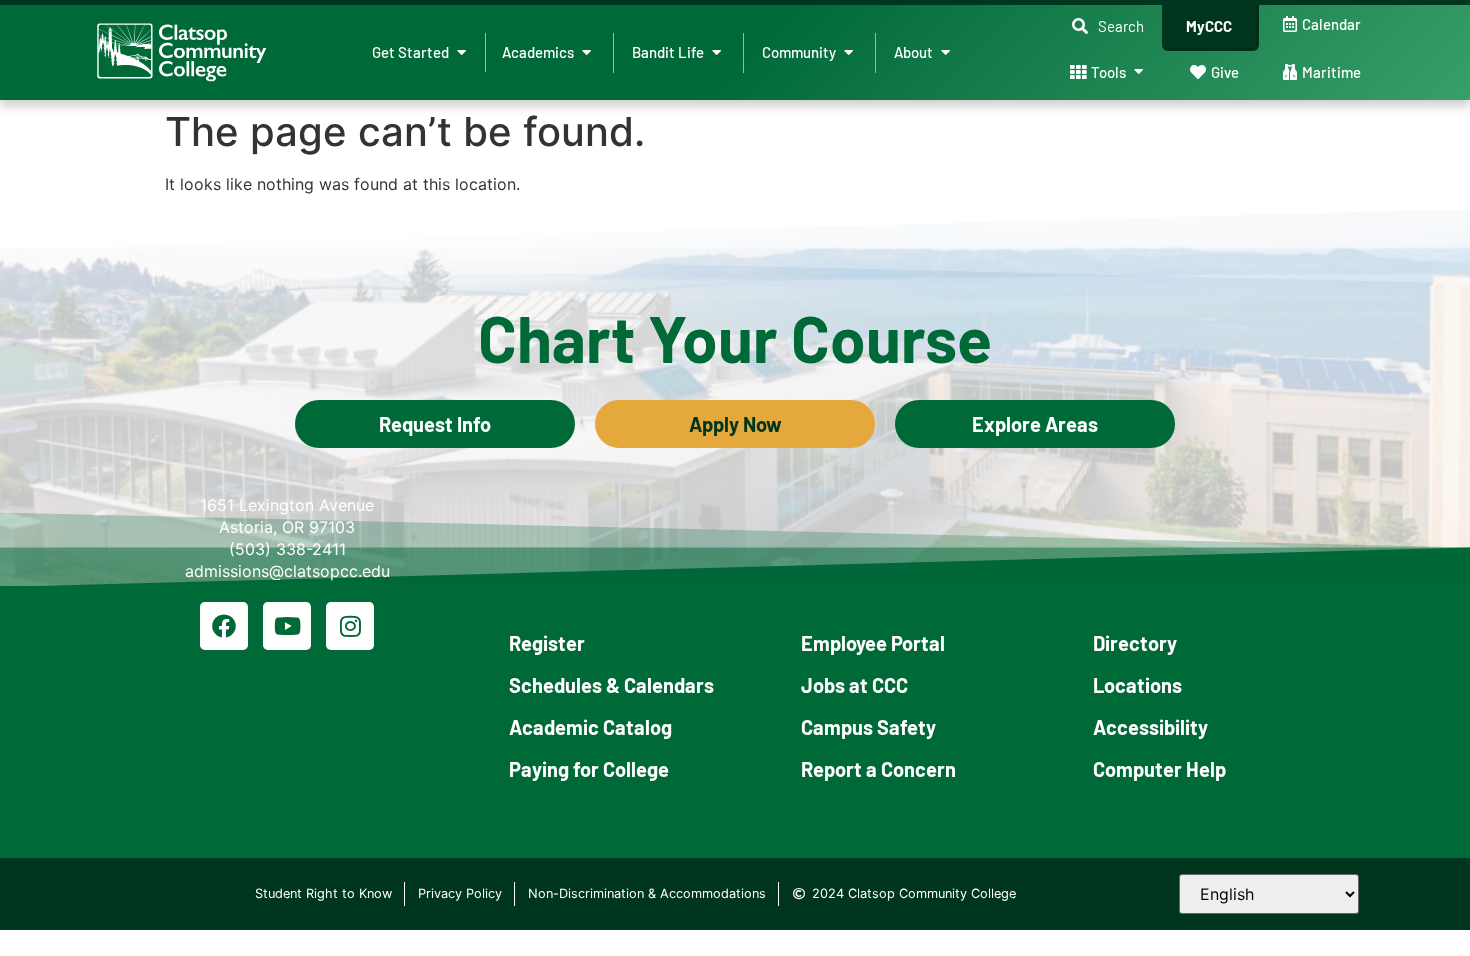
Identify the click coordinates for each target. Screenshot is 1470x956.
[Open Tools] (1138, 72)
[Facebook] (224, 626)
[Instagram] (350, 626)
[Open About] (945, 52)
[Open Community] (848, 52)
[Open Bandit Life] (716, 52)
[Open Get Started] (461, 52)
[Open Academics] (586, 52)
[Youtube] (287, 626)
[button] (1108, 26)
